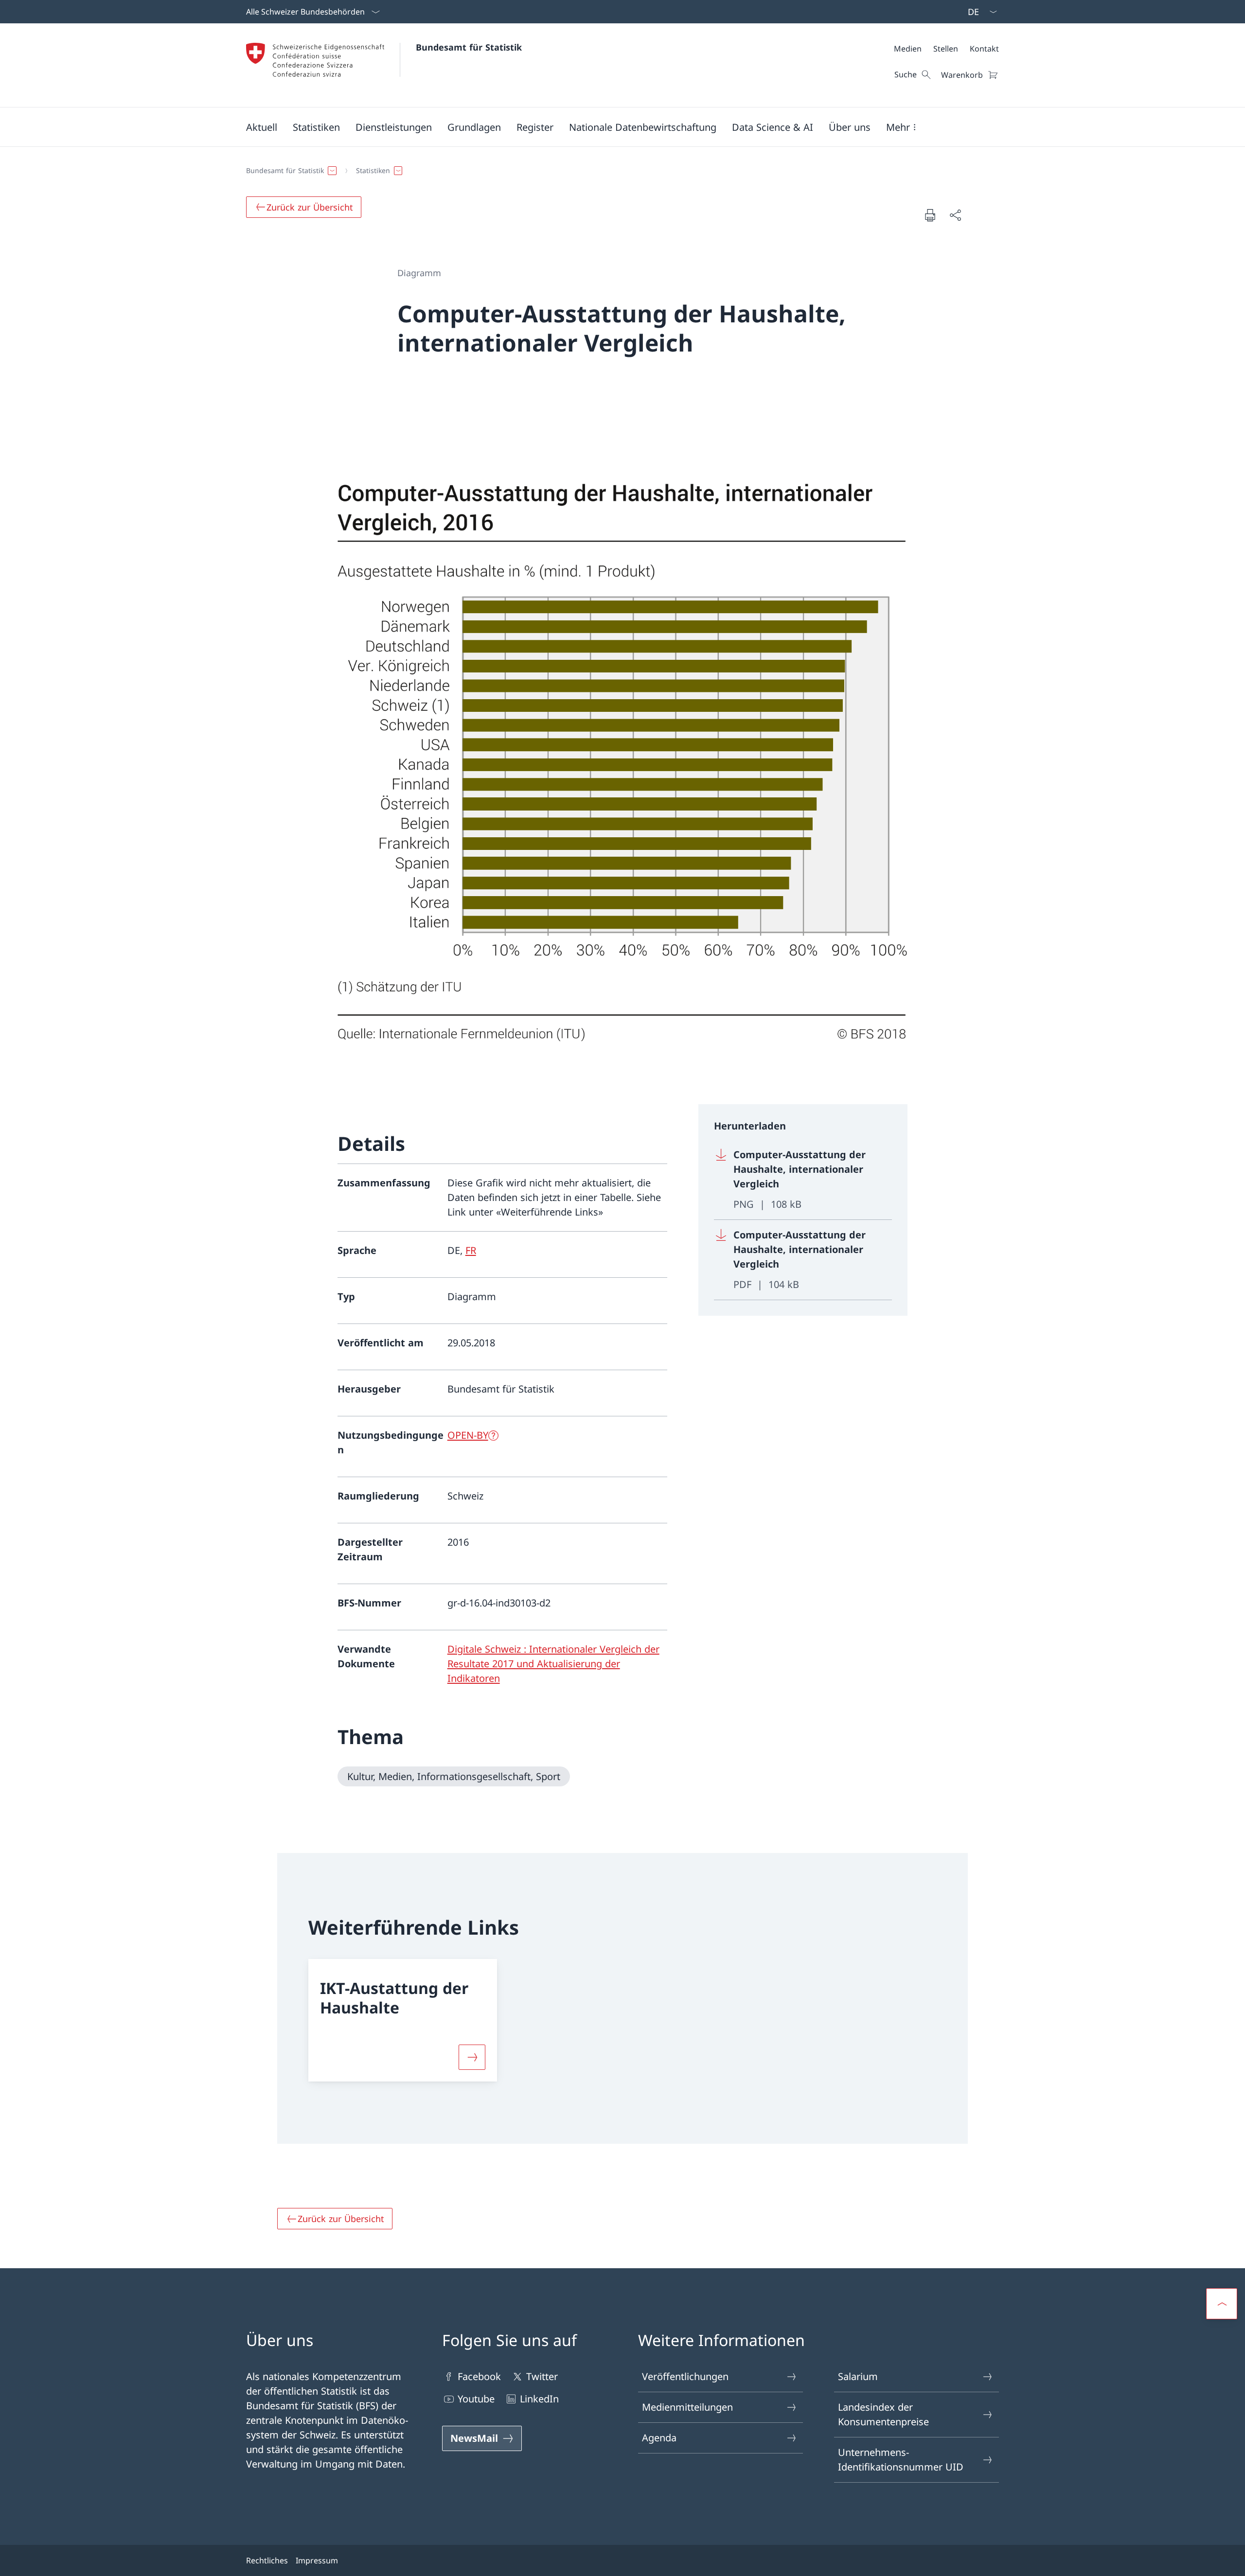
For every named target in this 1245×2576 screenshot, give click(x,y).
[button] (262, 127)
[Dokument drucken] (930, 215)
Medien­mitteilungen (687, 2407)
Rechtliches (267, 2560)
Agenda (659, 2438)
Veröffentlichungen (685, 2376)
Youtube (476, 2399)
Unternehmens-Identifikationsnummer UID (901, 2460)
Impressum (317, 2560)
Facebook (479, 2376)
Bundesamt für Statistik (469, 47)
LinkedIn (539, 2399)
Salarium (858, 2376)
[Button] (472, 2057)
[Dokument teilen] (955, 215)
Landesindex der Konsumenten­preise (883, 2414)
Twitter (542, 2376)
